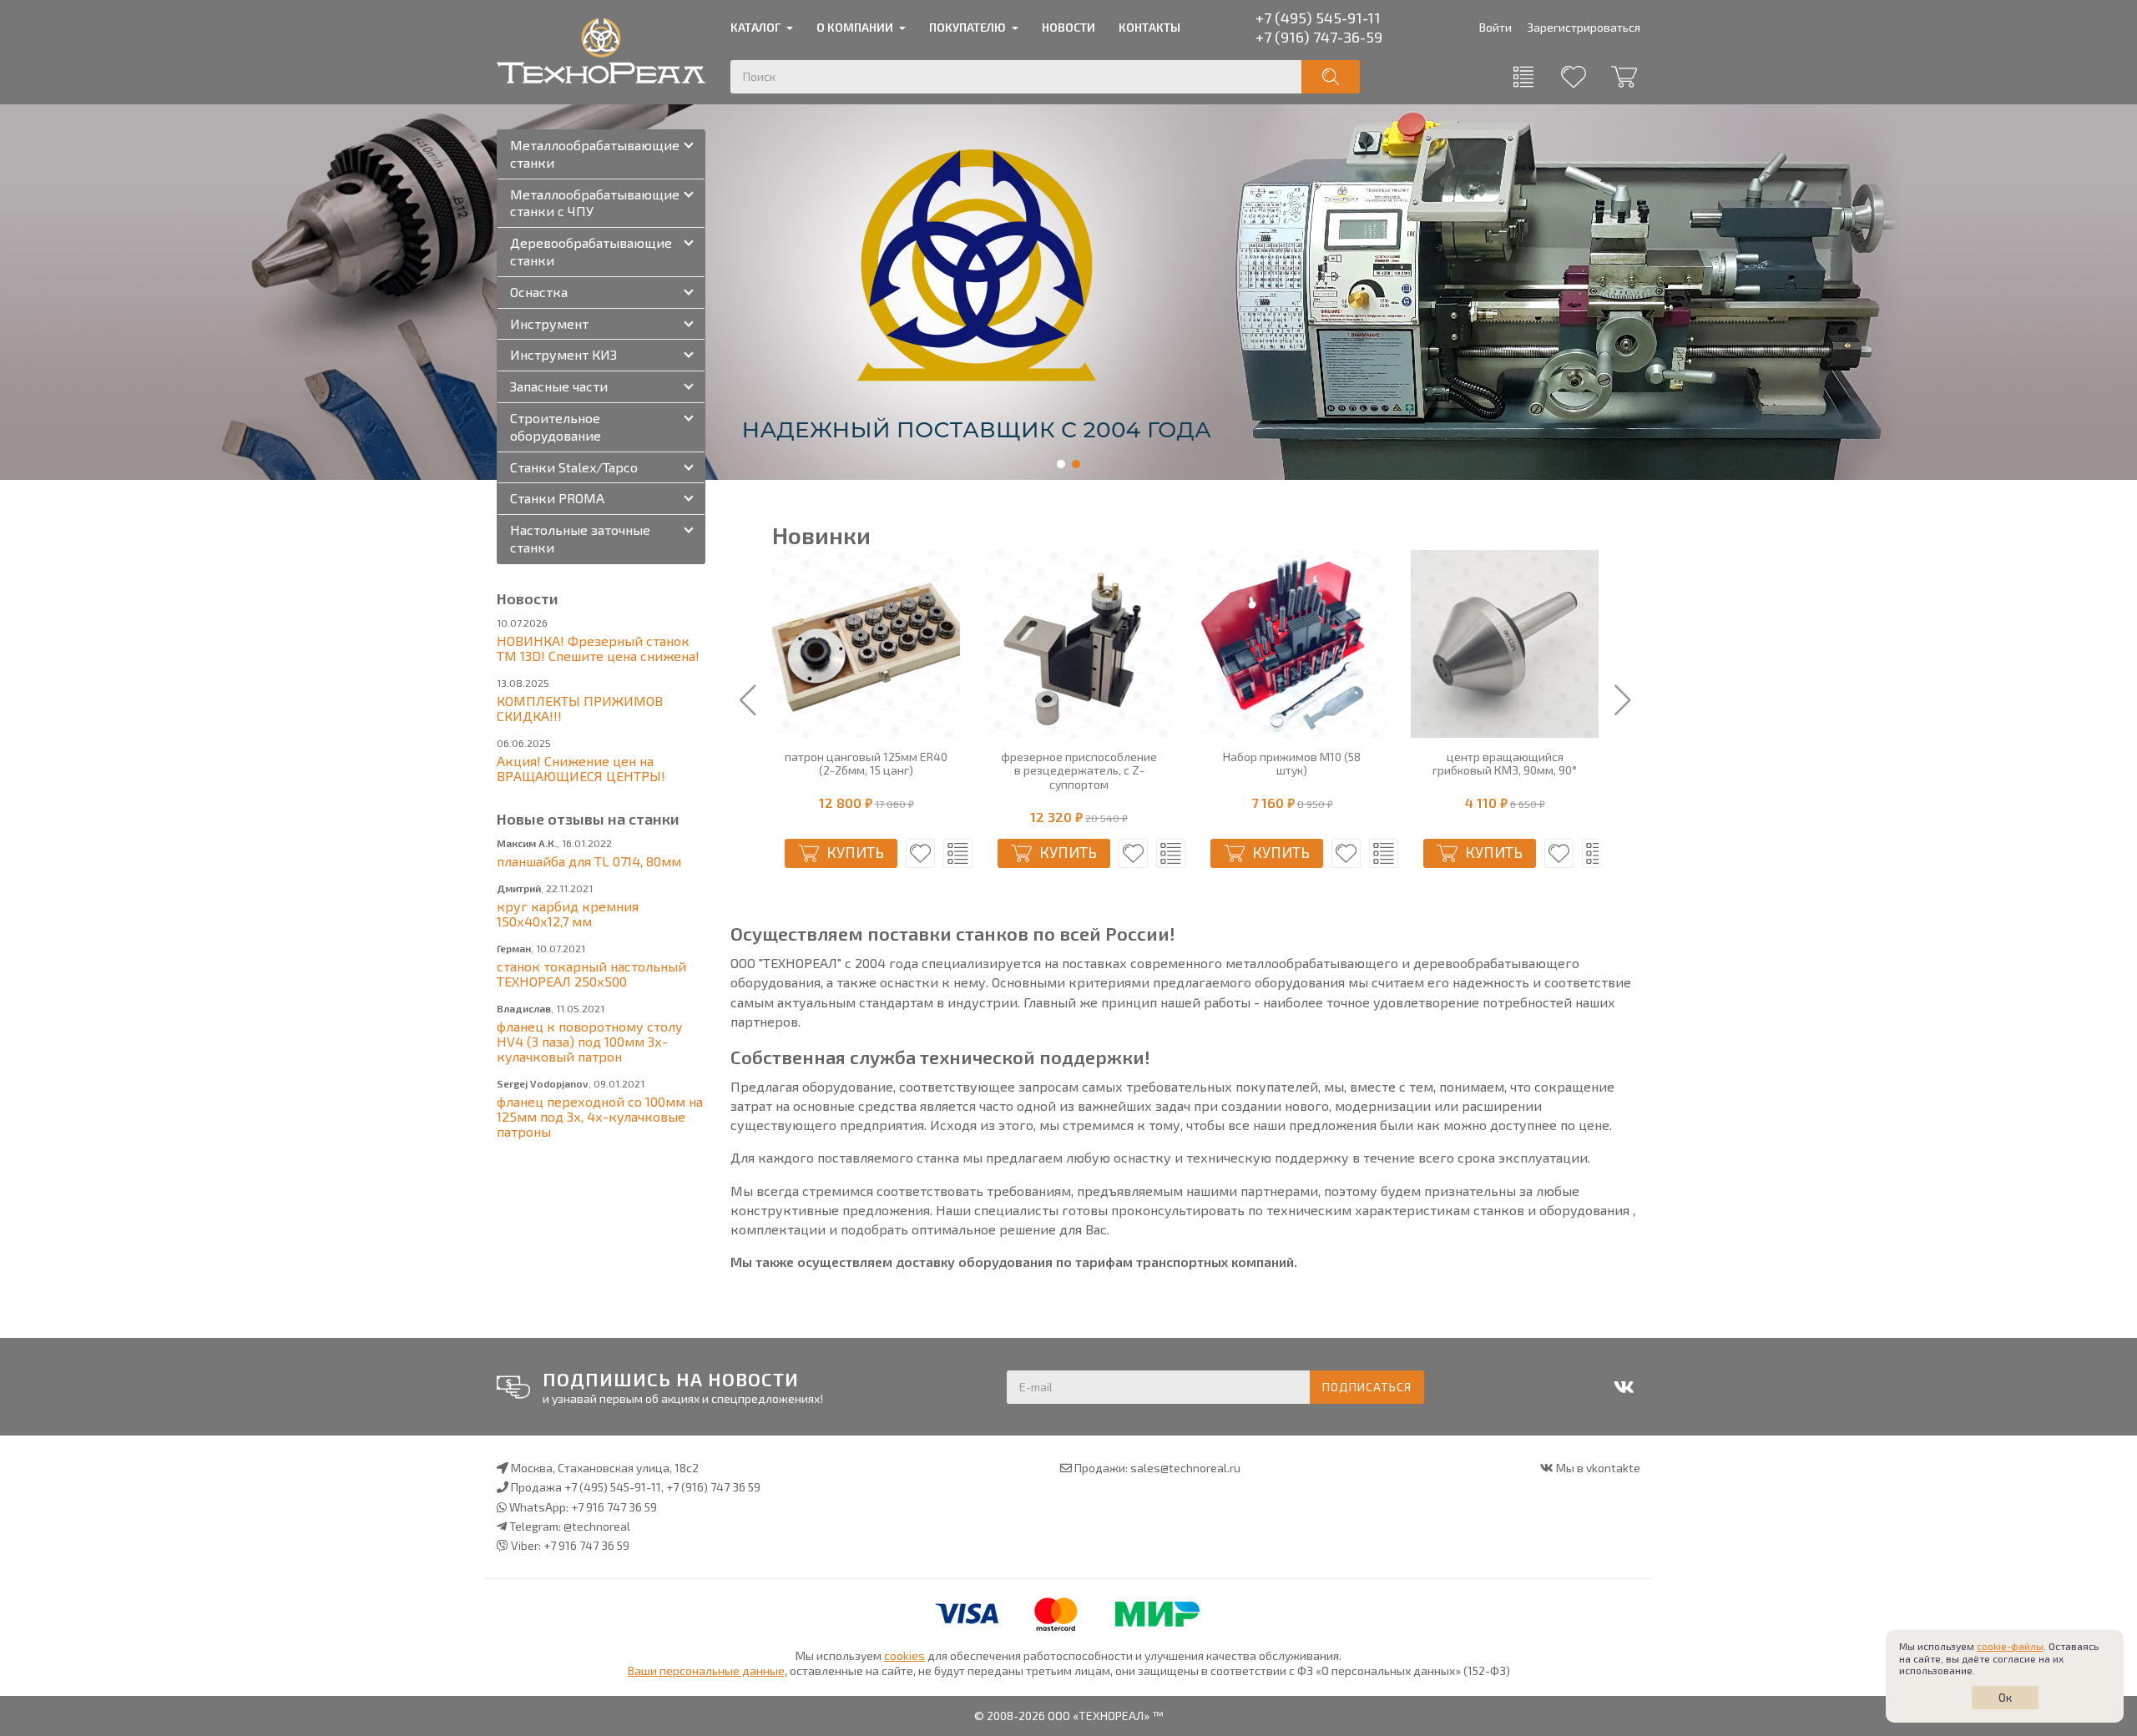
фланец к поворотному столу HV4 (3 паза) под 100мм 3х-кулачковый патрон (590, 1041)
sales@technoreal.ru (1185, 1468)
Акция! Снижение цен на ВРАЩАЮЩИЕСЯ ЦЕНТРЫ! (581, 768)
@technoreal (597, 1526)
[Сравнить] (958, 853)
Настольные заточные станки (580, 538)
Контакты (1149, 27)
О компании (855, 27)
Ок (2005, 1697)
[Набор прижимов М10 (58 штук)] (1292, 644)
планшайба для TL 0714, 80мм (589, 861)
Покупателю (967, 27)
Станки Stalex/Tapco (574, 467)
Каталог (755, 27)
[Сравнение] (1523, 77)
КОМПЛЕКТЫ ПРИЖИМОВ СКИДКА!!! (580, 708)
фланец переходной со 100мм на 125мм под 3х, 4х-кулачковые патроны (600, 1116)
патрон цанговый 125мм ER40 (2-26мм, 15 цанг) (866, 764)
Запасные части (559, 386)
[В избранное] (920, 853)
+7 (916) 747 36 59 (713, 1487)
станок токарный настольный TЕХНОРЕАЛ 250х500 (591, 974)
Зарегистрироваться (1584, 27)
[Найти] (1331, 77)
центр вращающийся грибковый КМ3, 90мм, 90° (1505, 764)
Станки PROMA (557, 498)
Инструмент (549, 323)
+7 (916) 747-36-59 (1319, 37)
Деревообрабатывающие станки (591, 251)
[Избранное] (1574, 77)
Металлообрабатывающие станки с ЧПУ (595, 203)
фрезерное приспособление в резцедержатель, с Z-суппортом (1079, 771)
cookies (904, 1655)
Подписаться (1367, 1387)
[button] (1061, 464)
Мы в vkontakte (1598, 1468)
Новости (1068, 27)
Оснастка (539, 292)
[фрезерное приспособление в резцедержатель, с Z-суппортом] (1079, 644)
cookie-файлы (2010, 1646)
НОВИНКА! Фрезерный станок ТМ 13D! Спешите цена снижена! (598, 648)
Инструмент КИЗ (563, 354)
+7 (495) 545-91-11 (1318, 18)
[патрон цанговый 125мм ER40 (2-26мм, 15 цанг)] (866, 644)
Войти (1495, 27)
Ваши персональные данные (706, 1670)
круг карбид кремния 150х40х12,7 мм (568, 913)
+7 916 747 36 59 (614, 1507)
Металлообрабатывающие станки (595, 154)
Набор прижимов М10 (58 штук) (1292, 764)
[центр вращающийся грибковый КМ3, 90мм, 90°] (1505, 644)
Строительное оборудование (556, 426)
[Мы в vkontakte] (1624, 1387)
